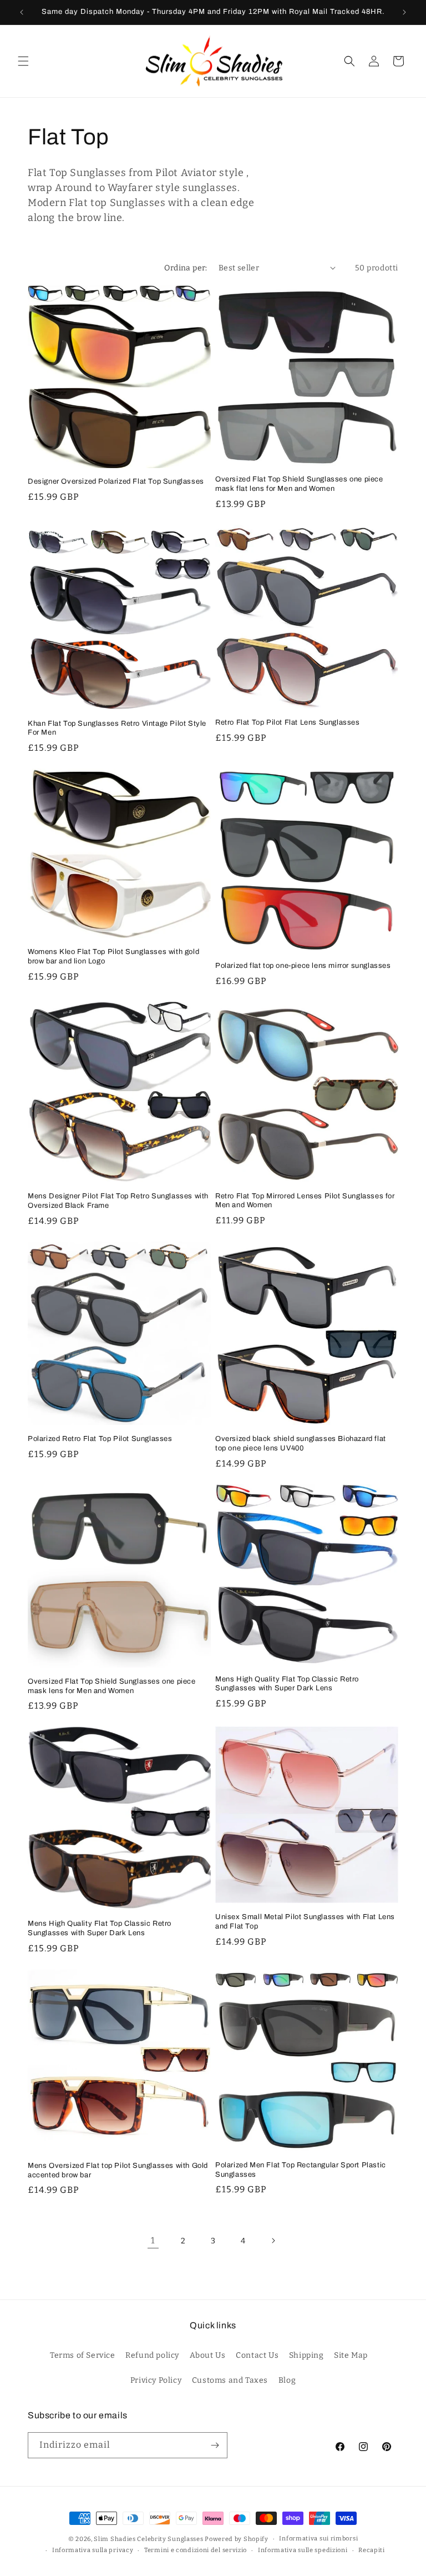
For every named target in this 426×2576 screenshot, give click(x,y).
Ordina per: (186, 268)
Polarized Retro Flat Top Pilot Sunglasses (100, 1439)
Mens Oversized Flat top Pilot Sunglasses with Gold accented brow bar (118, 2170)
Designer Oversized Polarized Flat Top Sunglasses (116, 481)
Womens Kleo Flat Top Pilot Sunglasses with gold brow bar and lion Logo (113, 956)
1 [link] (153, 2240)
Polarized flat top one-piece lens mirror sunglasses (303, 966)
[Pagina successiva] (273, 2241)
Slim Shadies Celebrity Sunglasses (148, 2539)
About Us (208, 2355)
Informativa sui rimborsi (318, 2539)
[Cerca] (349, 61)
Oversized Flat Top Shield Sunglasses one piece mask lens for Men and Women (112, 1686)
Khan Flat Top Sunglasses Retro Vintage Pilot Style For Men (117, 728)
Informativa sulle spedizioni (303, 2550)
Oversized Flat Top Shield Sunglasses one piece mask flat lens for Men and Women (299, 484)
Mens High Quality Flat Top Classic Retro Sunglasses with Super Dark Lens (287, 1684)
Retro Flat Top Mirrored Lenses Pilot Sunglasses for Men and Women (305, 1201)
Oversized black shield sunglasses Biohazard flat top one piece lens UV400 (301, 1443)
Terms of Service (83, 2355)
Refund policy (152, 2355)
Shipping (306, 2355)
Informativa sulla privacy (93, 2550)
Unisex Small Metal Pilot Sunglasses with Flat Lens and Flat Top (305, 1922)
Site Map (351, 2355)
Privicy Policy (156, 2380)
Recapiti (372, 2550)
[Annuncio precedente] (22, 12)
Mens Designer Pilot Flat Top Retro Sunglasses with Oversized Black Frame (118, 1201)
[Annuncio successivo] (404, 12)
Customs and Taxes (230, 2380)
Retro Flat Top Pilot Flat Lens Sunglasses (288, 722)
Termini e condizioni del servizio (196, 2550)
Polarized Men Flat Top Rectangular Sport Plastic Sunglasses (301, 2170)
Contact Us (257, 2355)
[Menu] (23, 61)
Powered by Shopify (237, 2539)
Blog (287, 2380)
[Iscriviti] (215, 2445)
